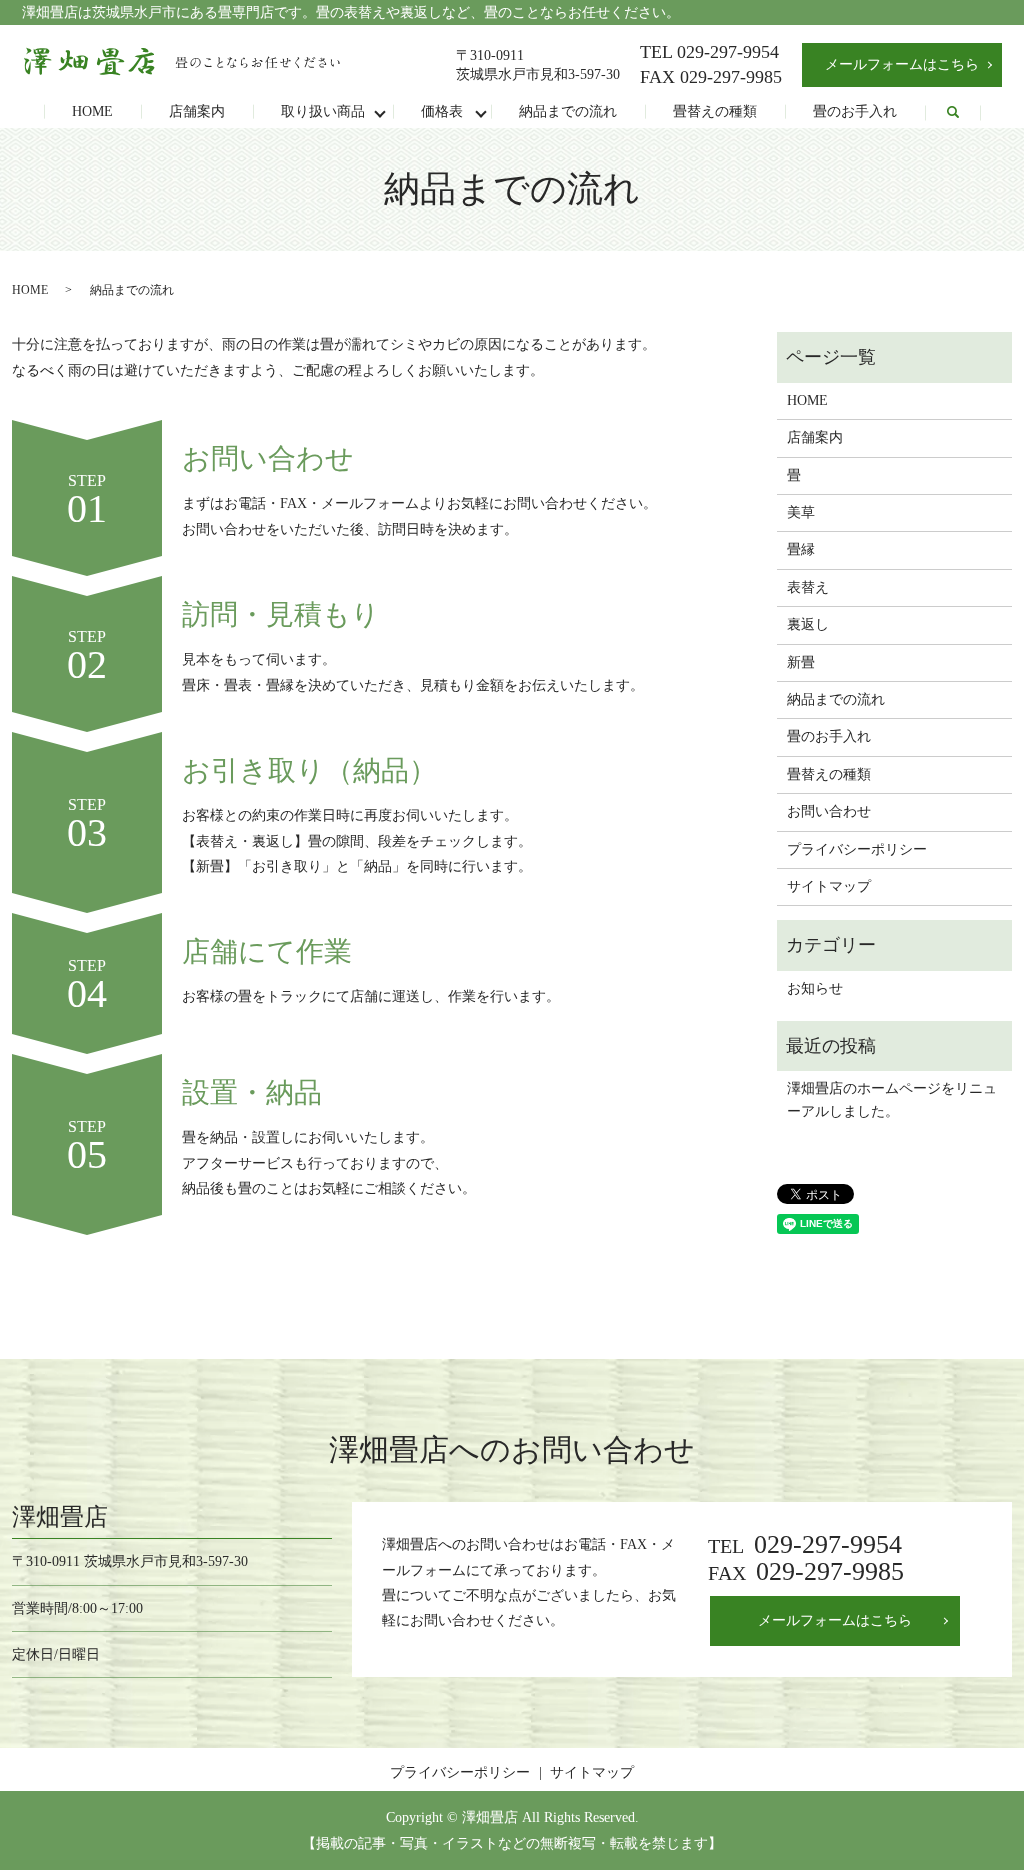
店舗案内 (197, 111)
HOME (92, 111)
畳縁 (801, 549)
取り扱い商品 (323, 111)
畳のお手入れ (855, 111)
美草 (801, 512)
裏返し (808, 624)
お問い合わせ (829, 811)
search (953, 113)
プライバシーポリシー (857, 849)
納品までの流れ (568, 111)
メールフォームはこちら (902, 64)
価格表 (442, 111)
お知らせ (815, 988)
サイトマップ (829, 886)
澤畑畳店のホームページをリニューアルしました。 (892, 1099)
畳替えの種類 (715, 111)
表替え (808, 587)
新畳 (801, 662)
